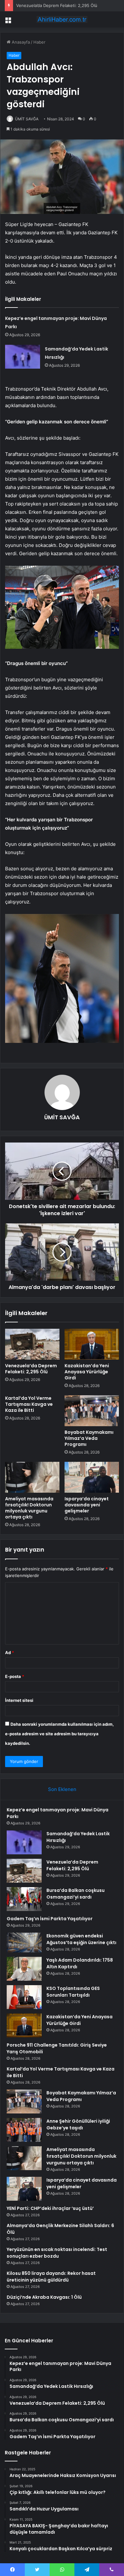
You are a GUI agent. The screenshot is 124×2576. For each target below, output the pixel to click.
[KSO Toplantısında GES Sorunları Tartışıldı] (24, 1997)
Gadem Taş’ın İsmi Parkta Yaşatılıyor (50, 1919)
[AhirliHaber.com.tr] (62, 19)
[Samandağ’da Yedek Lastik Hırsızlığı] (23, 357)
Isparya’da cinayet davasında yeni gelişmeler (87, 1505)
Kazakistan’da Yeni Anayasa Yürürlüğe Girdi (87, 1372)
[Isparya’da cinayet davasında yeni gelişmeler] (92, 1477)
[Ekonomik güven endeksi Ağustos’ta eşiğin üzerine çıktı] (24, 1943)
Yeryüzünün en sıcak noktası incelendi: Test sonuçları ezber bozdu (57, 2253)
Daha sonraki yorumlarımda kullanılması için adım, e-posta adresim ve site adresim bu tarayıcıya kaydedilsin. (59, 1734)
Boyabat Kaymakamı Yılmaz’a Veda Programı (89, 1438)
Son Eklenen (62, 1789)
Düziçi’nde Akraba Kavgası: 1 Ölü (44, 2297)
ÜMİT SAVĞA (27, 119)
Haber (39, 42)
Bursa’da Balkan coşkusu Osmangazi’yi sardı (76, 1894)
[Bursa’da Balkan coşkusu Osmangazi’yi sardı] (24, 1899)
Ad (10, 1652)
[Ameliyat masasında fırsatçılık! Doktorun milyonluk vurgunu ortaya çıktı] (32, 1477)
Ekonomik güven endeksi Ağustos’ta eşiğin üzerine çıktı (81, 1939)
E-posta (15, 1676)
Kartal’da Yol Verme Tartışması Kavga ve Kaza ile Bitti (29, 1404)
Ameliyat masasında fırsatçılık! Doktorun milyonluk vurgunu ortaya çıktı (29, 1508)
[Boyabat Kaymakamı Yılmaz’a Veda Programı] (92, 1411)
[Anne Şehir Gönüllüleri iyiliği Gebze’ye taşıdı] (24, 2130)
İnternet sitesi (19, 1700)
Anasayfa (20, 42)
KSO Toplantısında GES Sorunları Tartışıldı (73, 1992)
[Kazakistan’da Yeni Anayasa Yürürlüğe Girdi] (92, 1344)
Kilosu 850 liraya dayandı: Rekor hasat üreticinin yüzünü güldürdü (51, 2277)
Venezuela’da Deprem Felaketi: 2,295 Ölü (57, 5)
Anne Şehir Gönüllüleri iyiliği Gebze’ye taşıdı (78, 2124)
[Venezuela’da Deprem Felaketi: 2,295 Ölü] (32, 1344)
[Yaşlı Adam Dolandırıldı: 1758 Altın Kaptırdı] (24, 1969)
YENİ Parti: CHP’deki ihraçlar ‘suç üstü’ (50, 2208)
